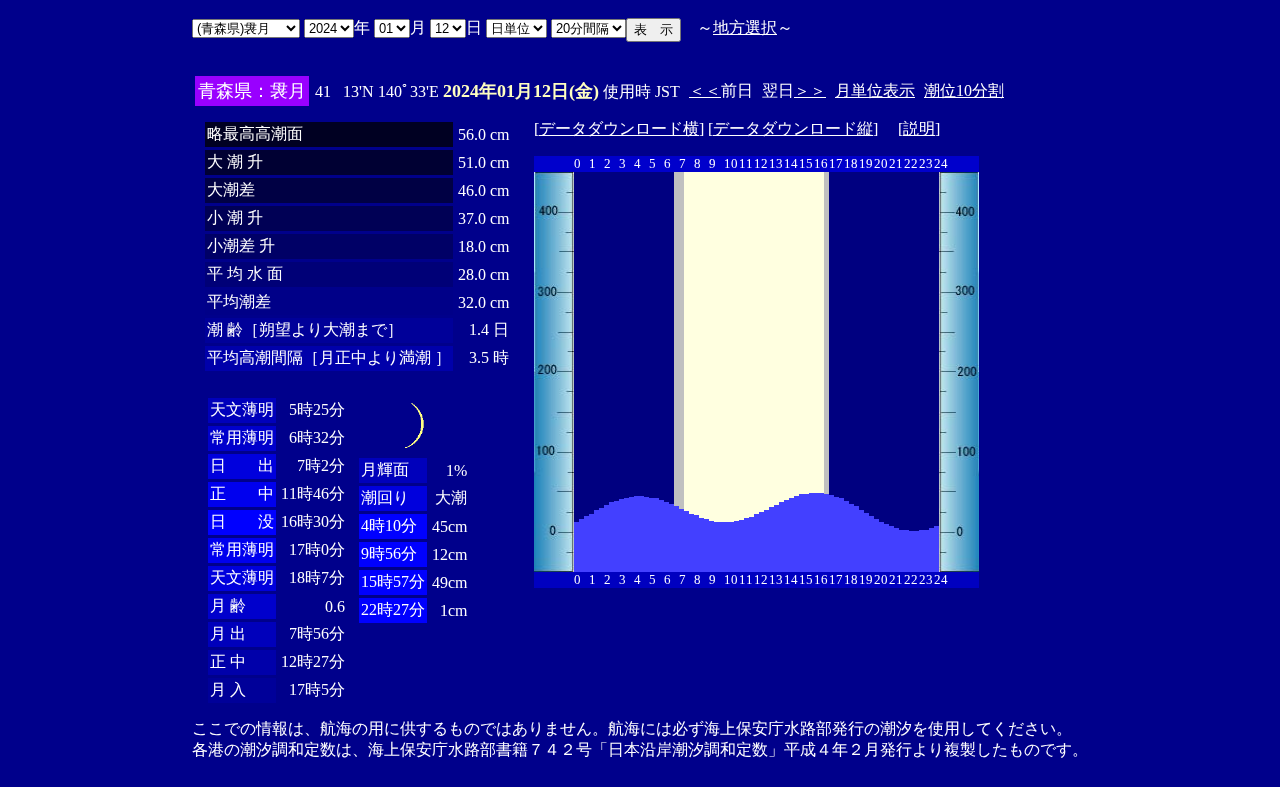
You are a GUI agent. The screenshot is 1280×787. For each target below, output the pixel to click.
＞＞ (810, 90)
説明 (919, 128)
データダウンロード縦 (793, 128)
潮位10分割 (964, 90)
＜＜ (705, 90)
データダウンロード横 (619, 128)
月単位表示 (875, 90)
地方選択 (745, 27)
